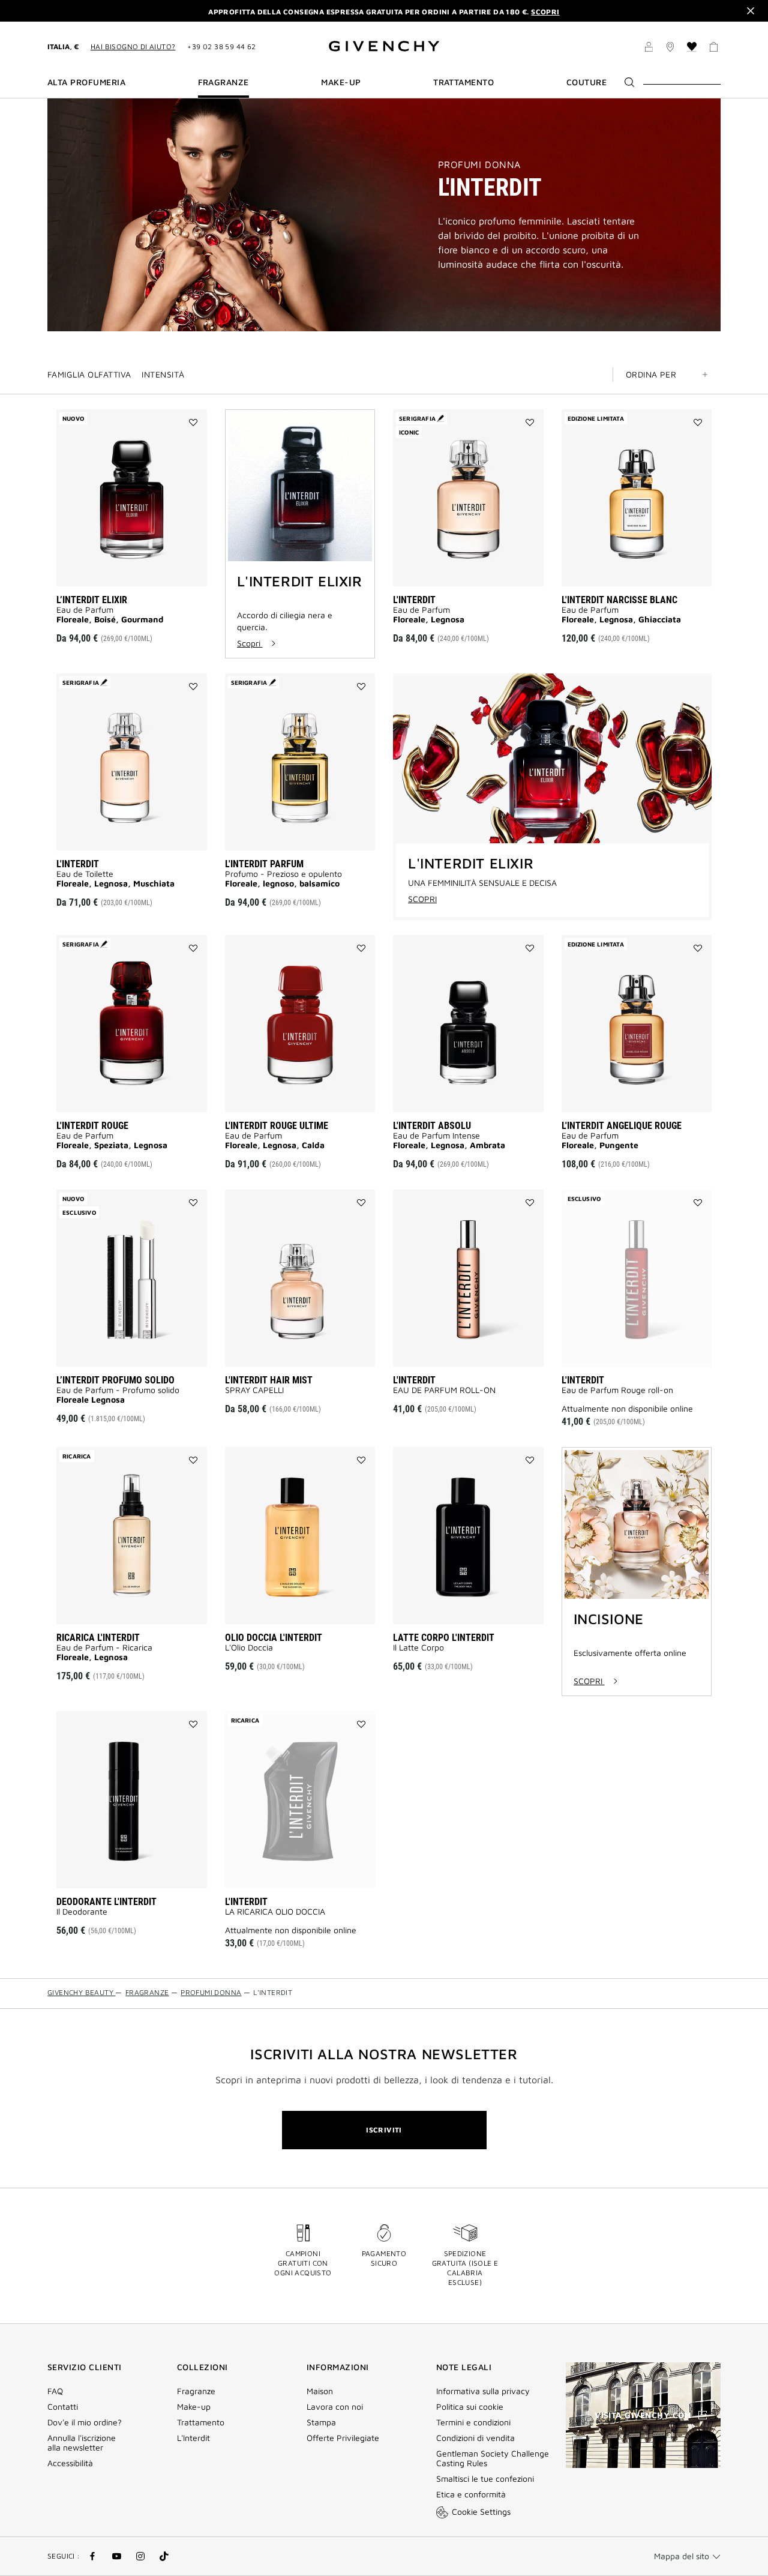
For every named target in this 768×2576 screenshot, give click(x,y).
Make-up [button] (341, 82)
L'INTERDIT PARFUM (264, 864)
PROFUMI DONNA (479, 164)
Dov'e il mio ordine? (85, 2422)
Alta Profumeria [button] (86, 82)
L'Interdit (193, 2438)
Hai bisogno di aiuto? (133, 47)
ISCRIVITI (384, 2130)
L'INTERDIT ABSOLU (432, 1126)
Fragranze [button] (223, 82)
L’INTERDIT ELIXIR (92, 600)
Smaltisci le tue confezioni (485, 2479)
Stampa (321, 2422)
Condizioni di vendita (477, 2438)
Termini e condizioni (473, 2422)
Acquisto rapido (148, 569)
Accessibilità (70, 2463)
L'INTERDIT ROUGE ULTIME (277, 1126)
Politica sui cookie (470, 2407)
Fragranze (196, 2391)
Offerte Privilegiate (343, 2438)
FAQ (55, 2391)
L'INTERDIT (414, 600)
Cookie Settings (481, 2511)
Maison (320, 2391)
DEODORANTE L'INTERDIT (106, 1902)
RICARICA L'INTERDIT (98, 1638)
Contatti (63, 2407)
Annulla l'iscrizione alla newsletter (82, 2443)
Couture (586, 82)
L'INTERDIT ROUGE (92, 1126)
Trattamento (201, 2422)
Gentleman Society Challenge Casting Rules (493, 2458)
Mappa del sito (682, 2556)
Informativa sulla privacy (483, 2391)
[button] (649, 49)
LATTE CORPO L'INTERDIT (444, 1638)
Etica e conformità (471, 2494)
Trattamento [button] (463, 82)
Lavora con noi (335, 2407)
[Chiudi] (751, 11)
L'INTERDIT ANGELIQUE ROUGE (622, 1126)
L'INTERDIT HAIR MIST (269, 1380)
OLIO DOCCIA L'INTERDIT (274, 1638)
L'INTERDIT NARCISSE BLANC (619, 600)
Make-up (194, 2407)
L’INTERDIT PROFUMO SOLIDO (115, 1380)
